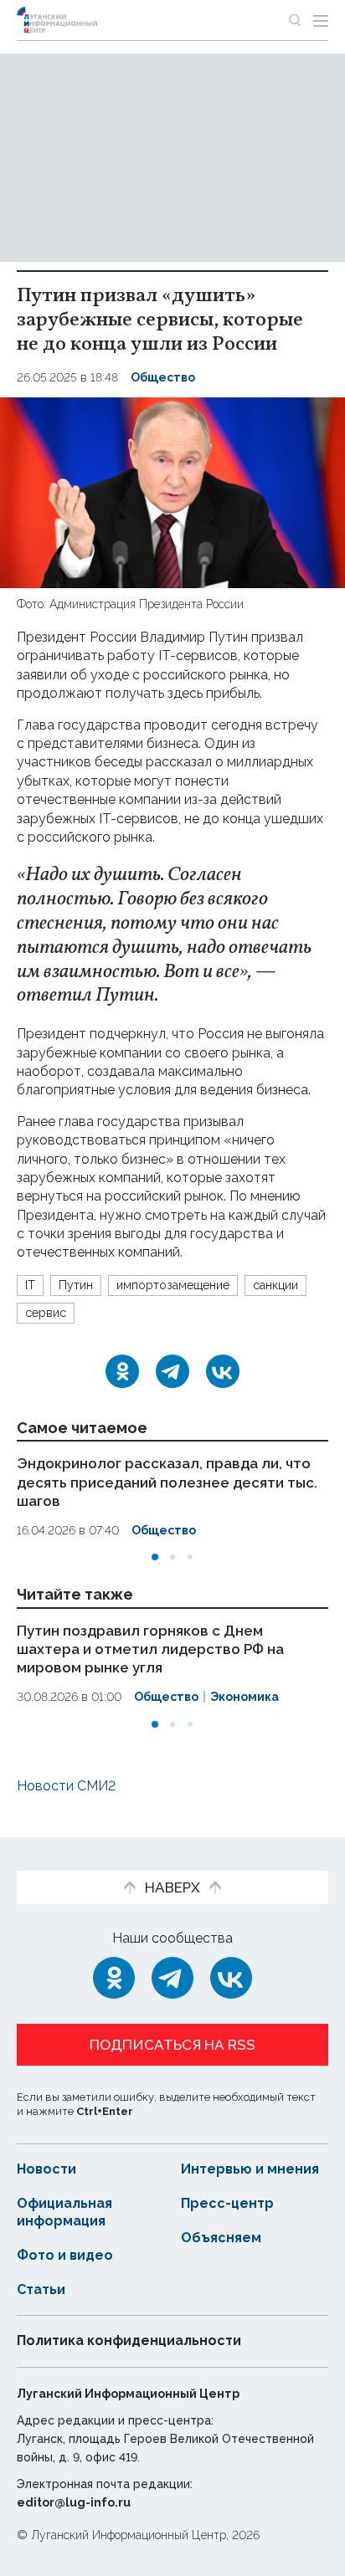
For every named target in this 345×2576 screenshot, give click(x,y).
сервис (46, 1313)
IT (30, 1285)
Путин (76, 1285)
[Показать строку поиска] (295, 20)
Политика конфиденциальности (129, 2340)
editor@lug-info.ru (74, 2502)
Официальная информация (64, 2212)
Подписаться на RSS (172, 2045)
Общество (163, 377)
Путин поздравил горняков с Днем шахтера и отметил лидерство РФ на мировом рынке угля (150, 1649)
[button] (155, 1557)
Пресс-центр (227, 2203)
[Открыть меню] (321, 20)
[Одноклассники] (122, 1371)
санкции (275, 1285)
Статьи (41, 2289)
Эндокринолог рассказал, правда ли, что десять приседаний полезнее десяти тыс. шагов (167, 1482)
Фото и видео (65, 2255)
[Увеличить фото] (172, 492)
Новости (46, 2169)
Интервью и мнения (250, 2169)
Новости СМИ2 (66, 1786)
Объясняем (221, 2238)
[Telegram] (172, 1371)
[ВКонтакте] (223, 1371)
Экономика (245, 1697)
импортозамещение (173, 1285)
